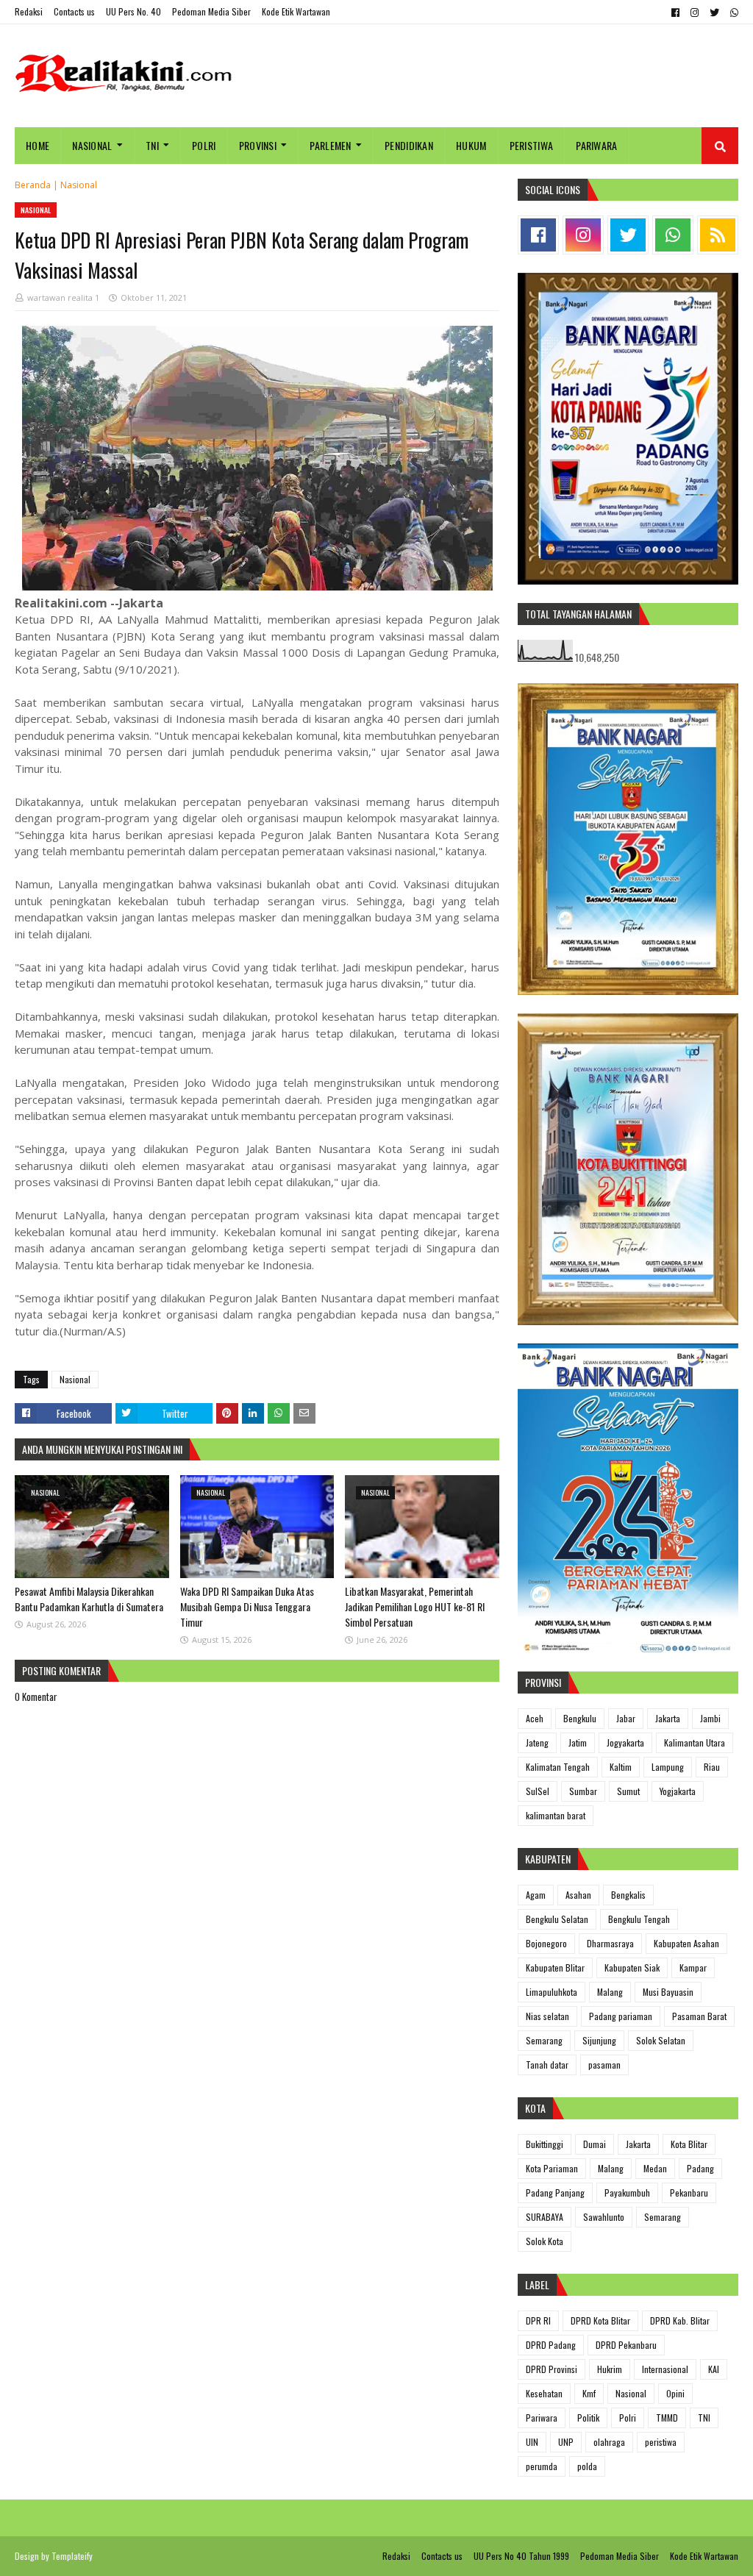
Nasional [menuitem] (92, 145)
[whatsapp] (732, 13)
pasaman (604, 2065)
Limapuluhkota (552, 1992)
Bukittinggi (545, 2144)
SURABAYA (545, 2217)
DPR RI (538, 2320)
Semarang (544, 2040)
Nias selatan (547, 2016)
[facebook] (675, 13)
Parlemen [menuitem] (330, 145)
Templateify (72, 2556)
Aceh (535, 1718)
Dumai (595, 2144)
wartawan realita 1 (63, 297)
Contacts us (74, 11)
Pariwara (542, 2418)
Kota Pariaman (552, 2168)
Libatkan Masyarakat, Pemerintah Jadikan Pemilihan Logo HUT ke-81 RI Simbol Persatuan (415, 1606)
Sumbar (583, 1791)
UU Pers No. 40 (133, 11)
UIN (532, 2442)
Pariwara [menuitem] (596, 145)
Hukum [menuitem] (471, 145)
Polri (628, 2418)
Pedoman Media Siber (211, 11)
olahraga (609, 2442)
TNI (704, 2418)
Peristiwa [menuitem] (532, 145)
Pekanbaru (689, 2193)
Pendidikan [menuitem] (409, 145)
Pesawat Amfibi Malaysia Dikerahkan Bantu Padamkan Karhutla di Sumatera (89, 1599)
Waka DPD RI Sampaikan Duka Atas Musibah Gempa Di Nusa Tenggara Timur (247, 1606)
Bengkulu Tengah (639, 1919)
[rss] (718, 235)
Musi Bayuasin (668, 1992)
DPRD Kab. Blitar (680, 2320)
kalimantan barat (556, 1815)
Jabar (626, 1718)
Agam (536, 1895)
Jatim (578, 1742)
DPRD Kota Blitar (600, 2320)
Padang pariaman (621, 2016)
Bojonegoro (546, 1943)
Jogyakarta (625, 1742)
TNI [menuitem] (152, 145)
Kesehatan (544, 2393)
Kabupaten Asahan (686, 1943)
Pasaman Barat (699, 2016)
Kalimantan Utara (695, 1742)
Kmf (589, 2393)
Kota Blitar (689, 2144)
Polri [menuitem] (204, 145)
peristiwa (661, 2442)
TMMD (667, 2418)
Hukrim (610, 2369)
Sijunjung (599, 2040)
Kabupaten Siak (632, 1967)
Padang (700, 2168)
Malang (610, 1992)
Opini (675, 2393)
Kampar (693, 1967)
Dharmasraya (610, 1943)
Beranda (33, 185)
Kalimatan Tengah (558, 1767)
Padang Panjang (555, 2193)
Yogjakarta (678, 1791)
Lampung (668, 1767)
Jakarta (668, 1718)
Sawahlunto (604, 2217)
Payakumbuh (627, 2193)
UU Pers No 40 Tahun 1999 (521, 2556)
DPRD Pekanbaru (626, 2345)
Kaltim (621, 1767)
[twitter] (714, 13)
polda (587, 2466)
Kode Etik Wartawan (296, 11)
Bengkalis (628, 1895)
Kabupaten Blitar (555, 1967)
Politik (588, 2418)
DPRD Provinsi (552, 2369)
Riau (712, 1767)
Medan (655, 2168)
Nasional (79, 185)
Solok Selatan (661, 2040)
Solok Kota (545, 2241)
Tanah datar (547, 2065)
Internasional (665, 2369)
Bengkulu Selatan (557, 1919)
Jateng (537, 1742)
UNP (566, 2442)
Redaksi (29, 11)
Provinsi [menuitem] (258, 145)
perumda (542, 2466)
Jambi (710, 1718)
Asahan (578, 1895)
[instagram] (695, 13)
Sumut (628, 1791)
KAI (714, 2369)
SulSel (538, 1791)
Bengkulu (580, 1718)
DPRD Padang (551, 2345)
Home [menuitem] (38, 145)
